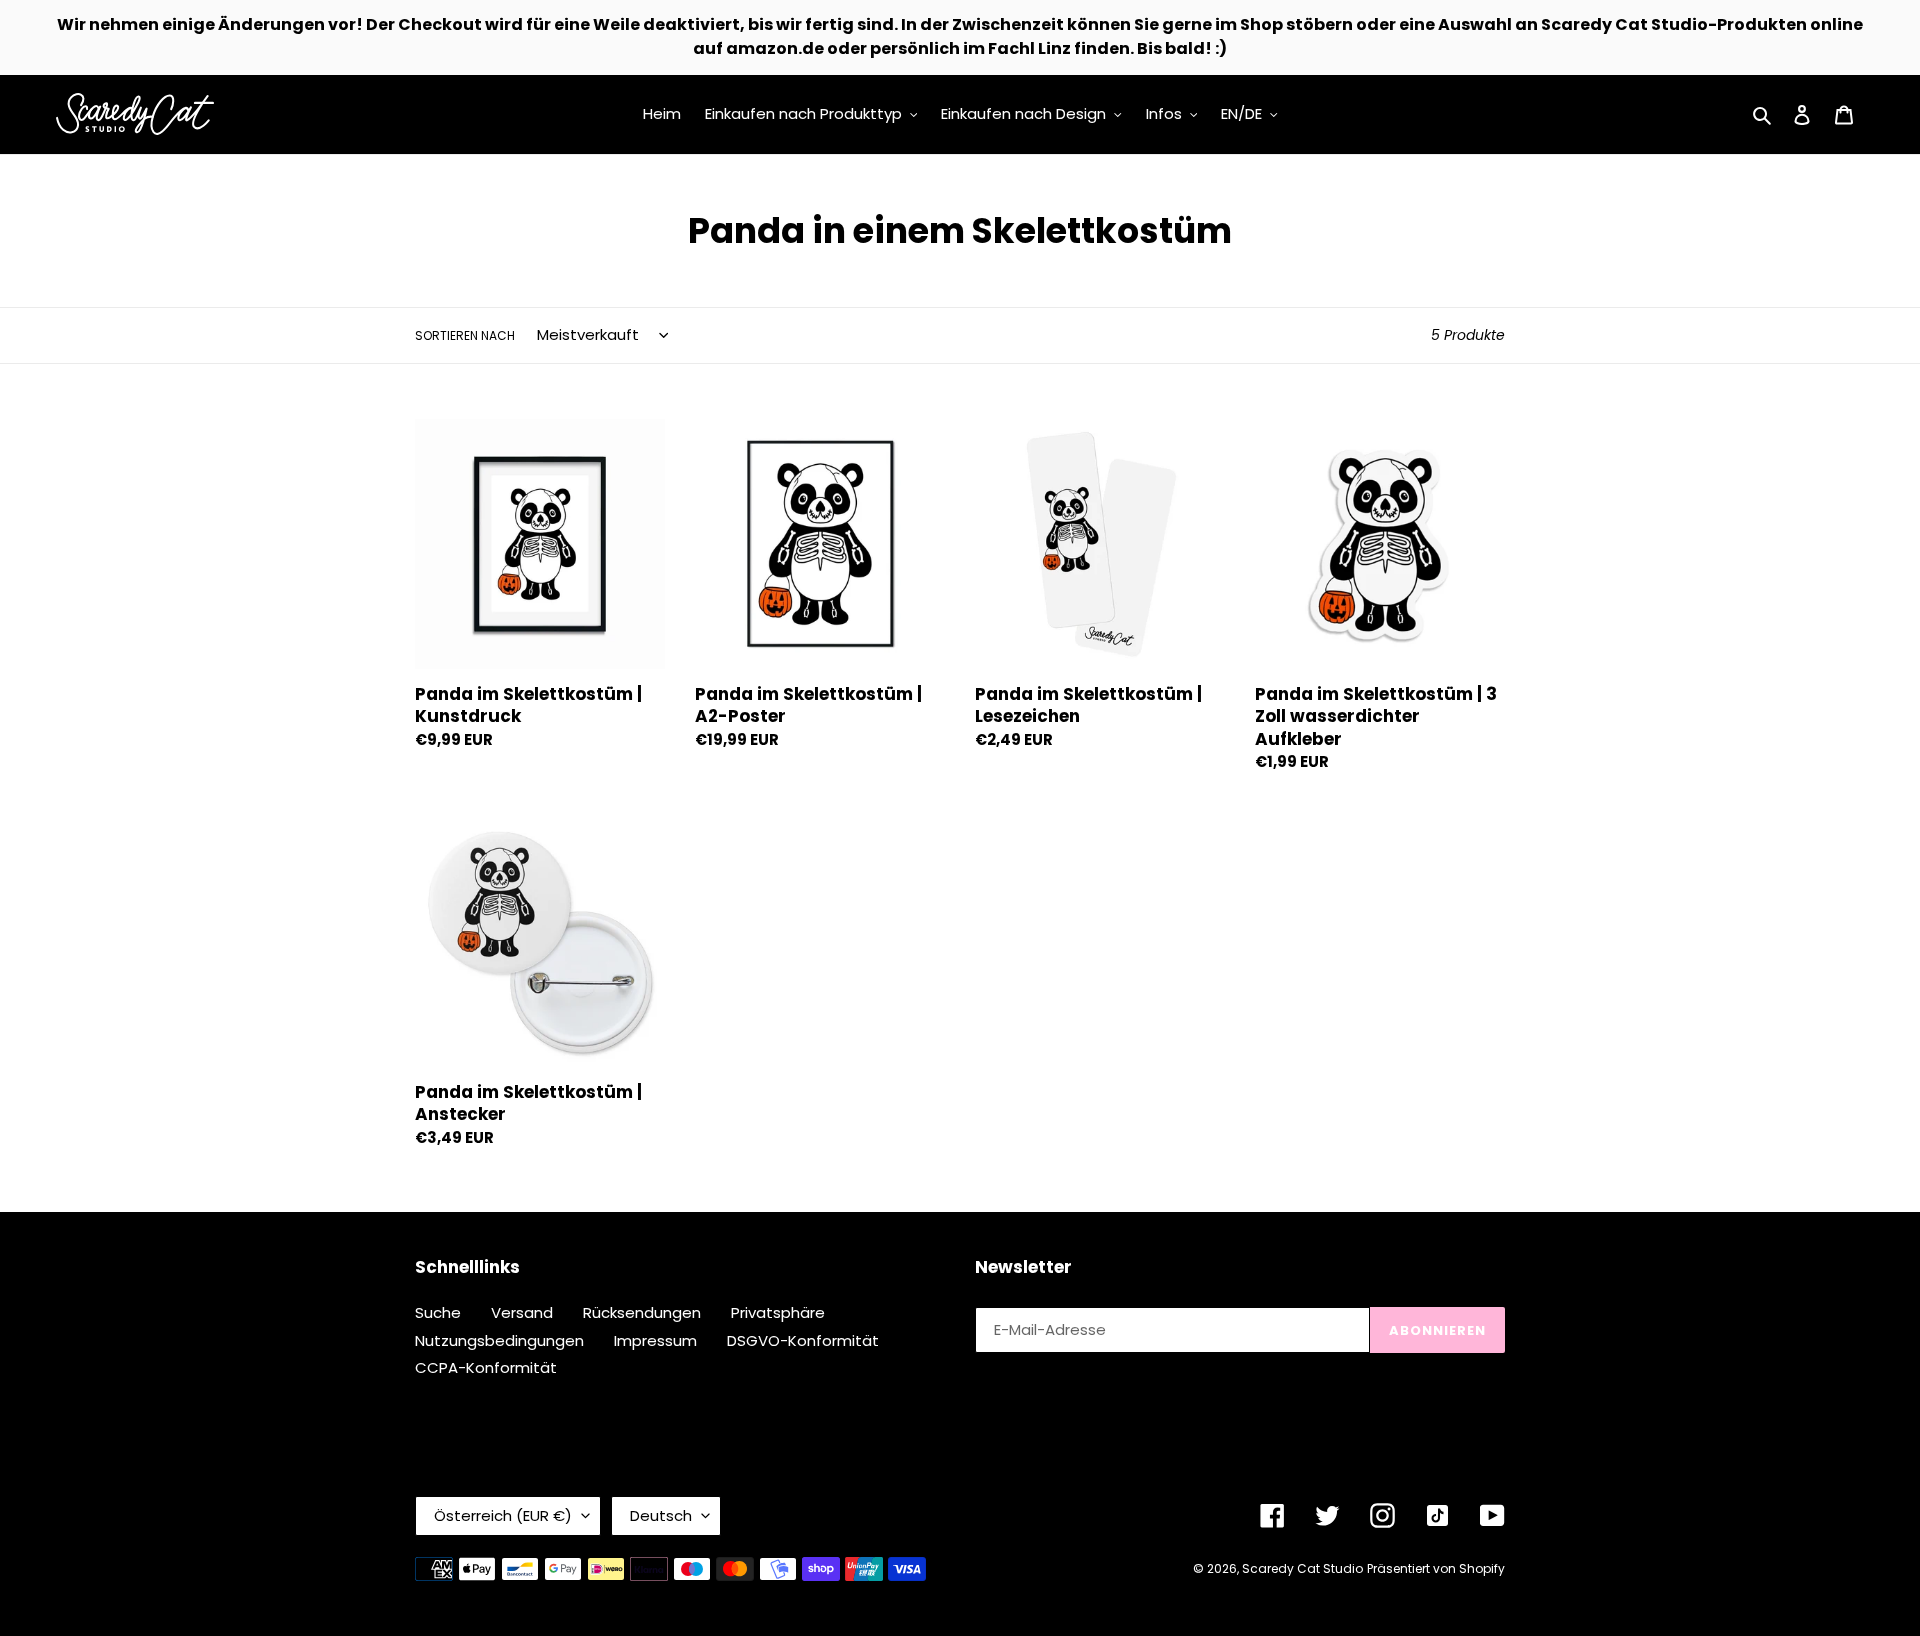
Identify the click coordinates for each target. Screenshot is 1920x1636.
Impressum (655, 1340)
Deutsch (661, 1515)
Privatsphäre (778, 1312)
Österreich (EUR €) (503, 1515)
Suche (438, 1312)
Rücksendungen (642, 1312)
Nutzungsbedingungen (499, 1340)
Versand (522, 1312)
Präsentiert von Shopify (1436, 1568)
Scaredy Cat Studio (1302, 1568)
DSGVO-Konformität (803, 1340)
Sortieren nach (465, 335)
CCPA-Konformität (486, 1367)
